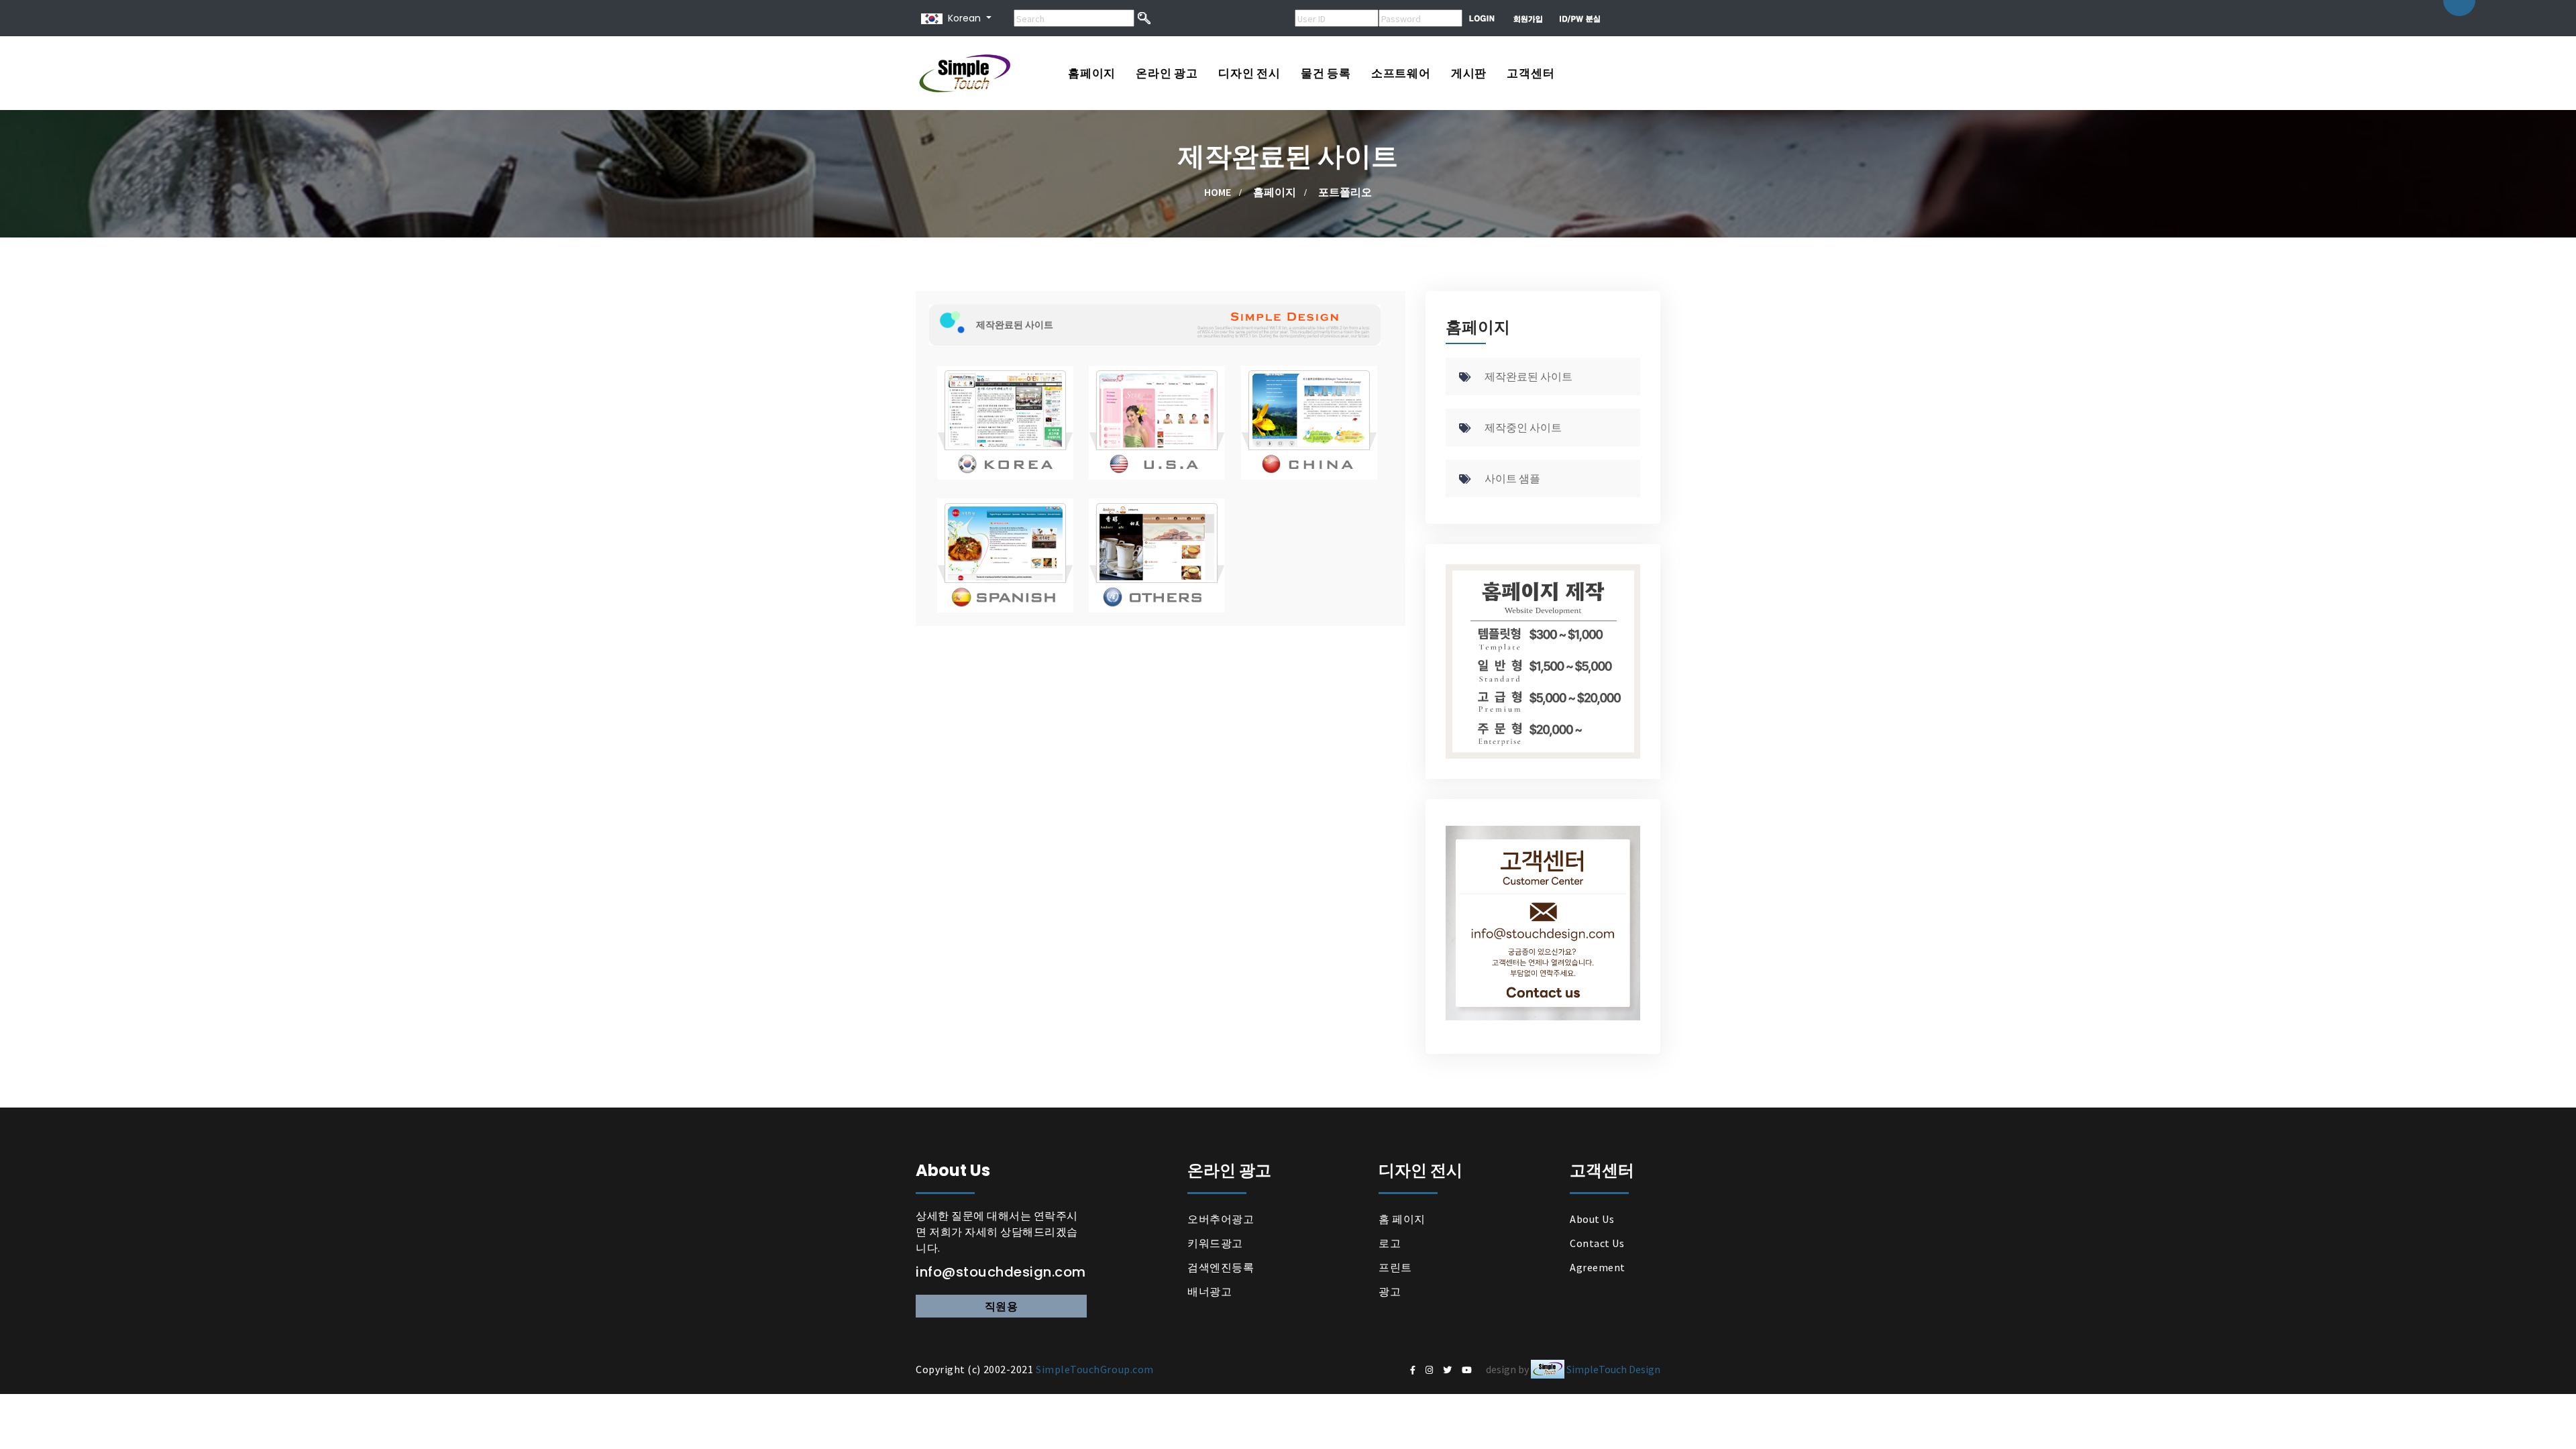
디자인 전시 (1249, 73)
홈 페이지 (1402, 1219)
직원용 (1002, 1306)
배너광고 (1210, 1291)
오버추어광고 (1221, 1219)
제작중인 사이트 (1523, 427)
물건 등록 (1326, 73)
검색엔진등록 (1221, 1267)
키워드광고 (1215, 1243)
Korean (962, 18)
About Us (1592, 1219)
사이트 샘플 (1512, 478)
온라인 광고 (1167, 73)
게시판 (1469, 73)
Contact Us (1597, 1243)
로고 (1390, 1243)
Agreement (1598, 1267)
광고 (1390, 1291)
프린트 (1395, 1267)
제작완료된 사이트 (1528, 376)
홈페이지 (1092, 73)
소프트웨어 (1401, 73)
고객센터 (1531, 73)
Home (1218, 192)
